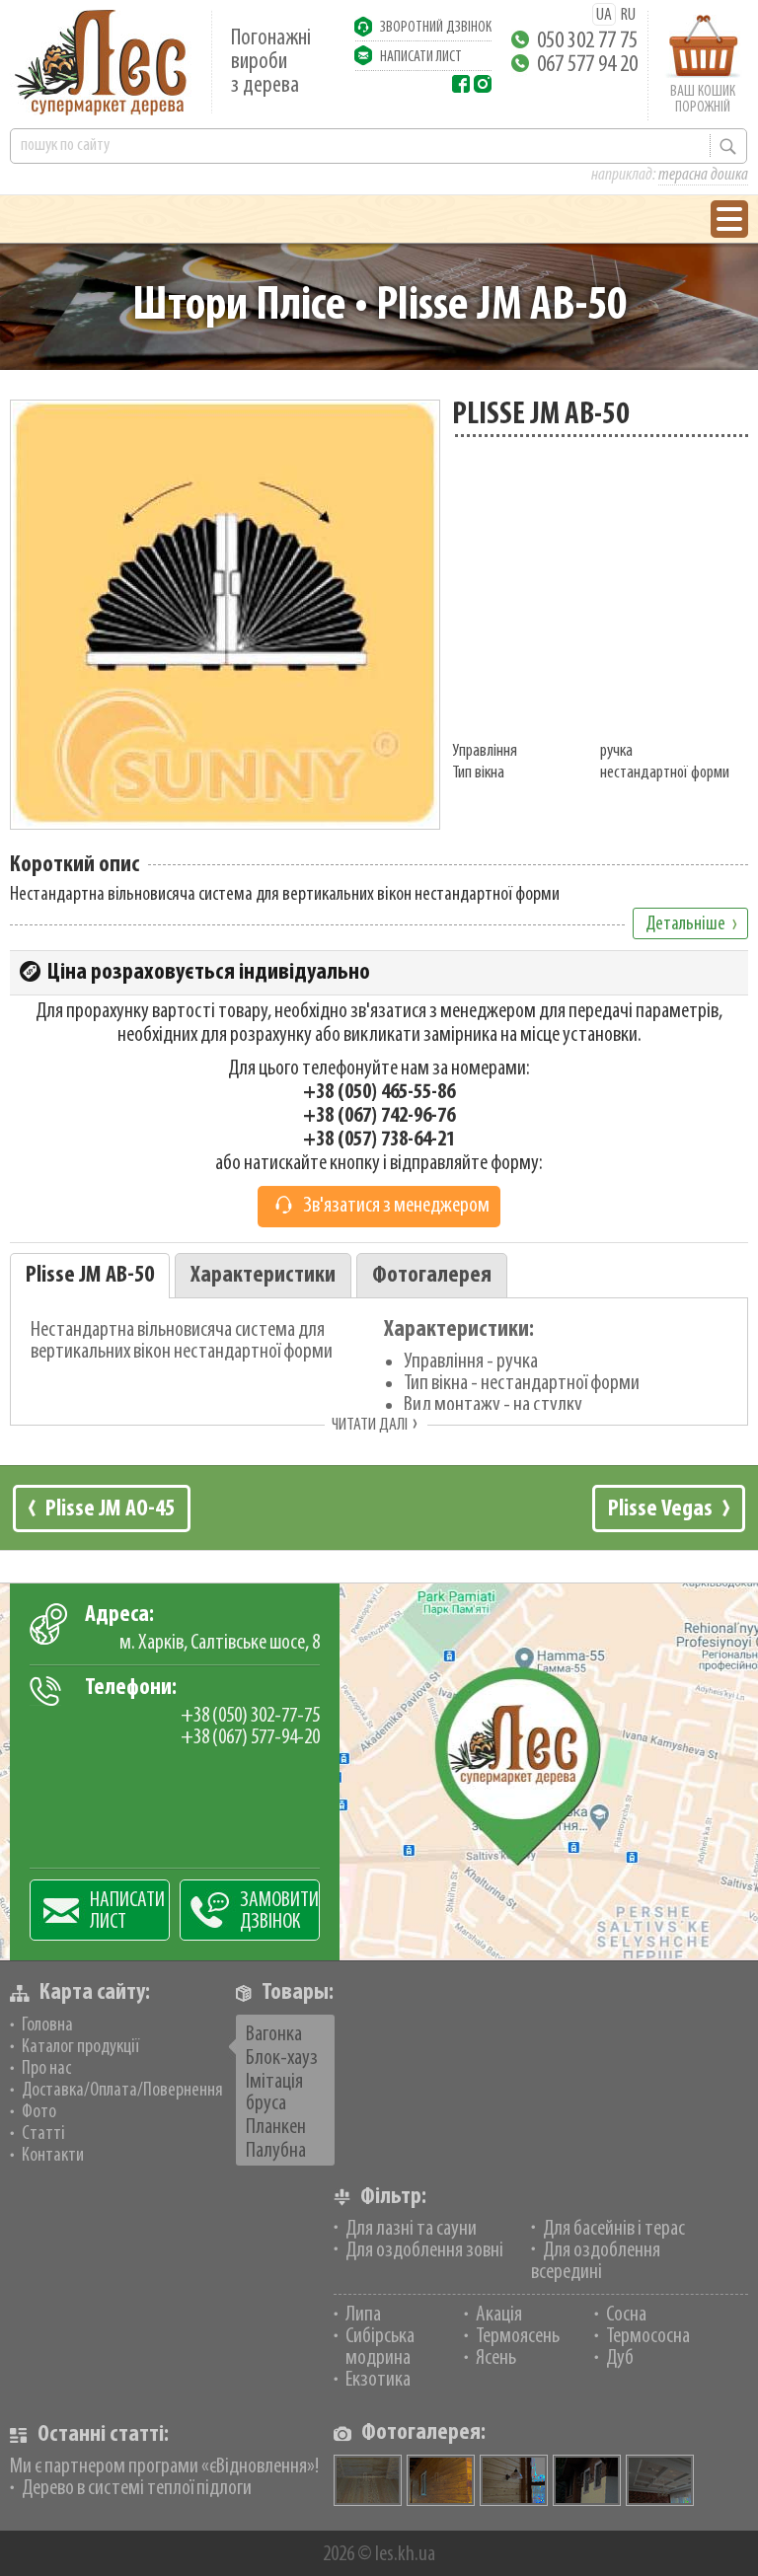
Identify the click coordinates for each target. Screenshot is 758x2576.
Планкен (276, 2128)
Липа (363, 2315)
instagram (483, 84)
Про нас (46, 2069)
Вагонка (274, 2035)
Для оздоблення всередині (596, 2262)
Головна (47, 2025)
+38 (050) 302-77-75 (250, 1716)
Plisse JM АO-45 (110, 1509)
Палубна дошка (276, 2162)
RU (628, 16)
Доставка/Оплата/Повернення (122, 2091)
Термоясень (518, 2337)
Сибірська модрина (380, 2348)
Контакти (53, 2156)
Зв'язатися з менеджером (396, 1206)
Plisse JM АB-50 (90, 1276)
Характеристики (263, 1276)
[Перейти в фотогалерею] (441, 2480)
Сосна (626, 2315)
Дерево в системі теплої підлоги (137, 2489)
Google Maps (379, 1771)
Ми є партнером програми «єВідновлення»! (164, 2467)
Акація (499, 2315)
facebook (461, 84)
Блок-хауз (282, 2059)
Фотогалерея (432, 1276)
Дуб (620, 2358)
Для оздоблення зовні (424, 2251)
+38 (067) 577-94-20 (250, 1738)
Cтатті (43, 2134)
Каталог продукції (80, 2047)
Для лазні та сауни (411, 2229)
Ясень (496, 2358)
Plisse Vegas (660, 1509)
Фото (39, 2112)
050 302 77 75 (587, 41)
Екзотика (378, 2380)
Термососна (648, 2337)
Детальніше (685, 924)
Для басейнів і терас (614, 2229)
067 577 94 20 (587, 65)
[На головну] (101, 63)
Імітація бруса (274, 2093)
